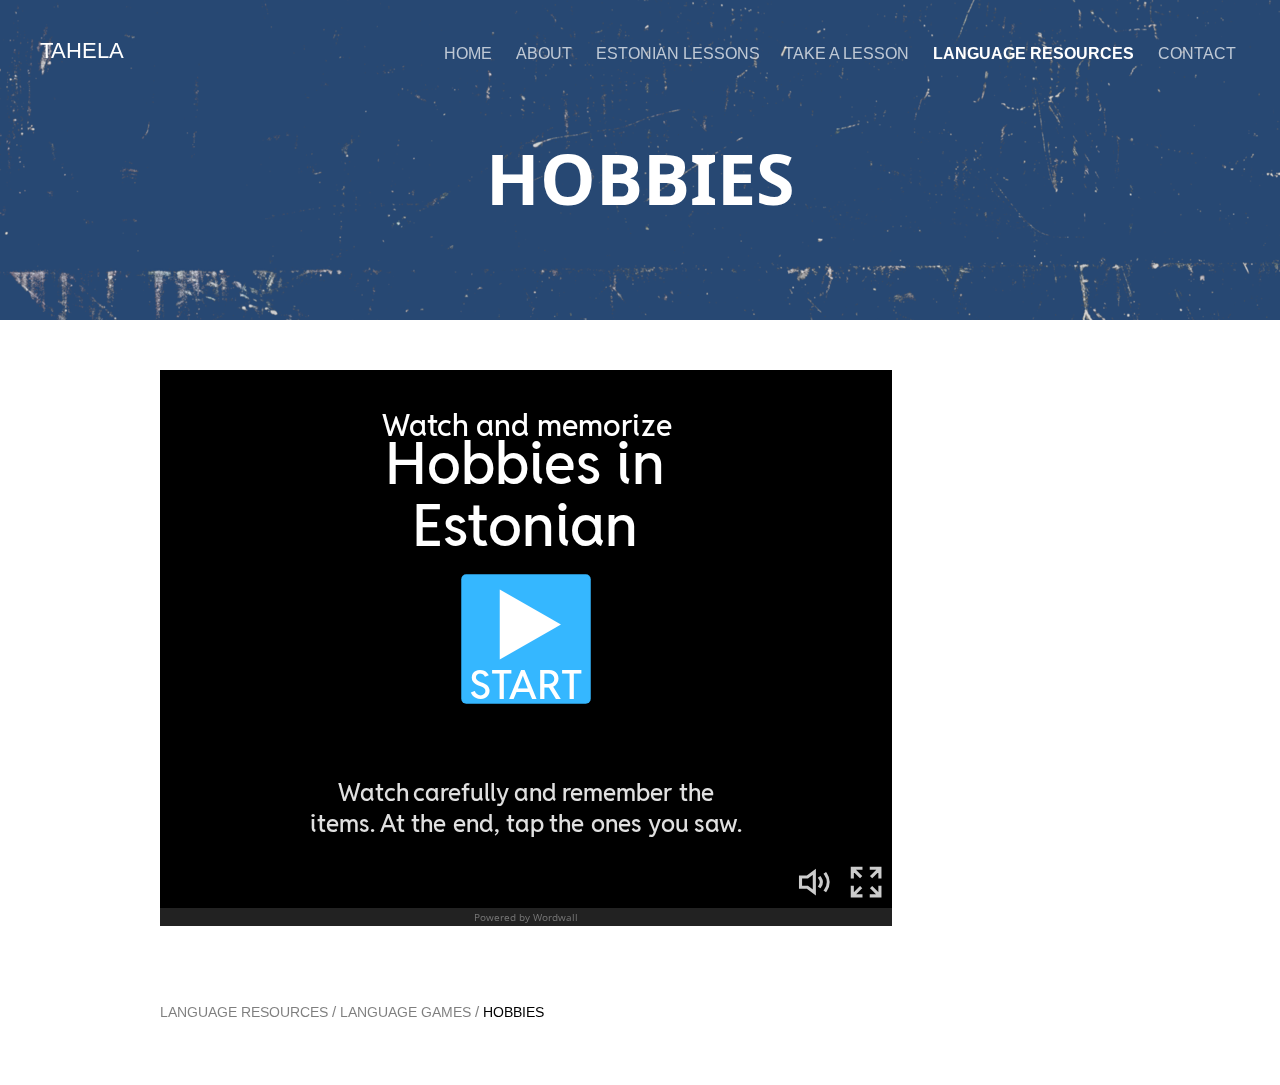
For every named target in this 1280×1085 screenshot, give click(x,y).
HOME (468, 53)
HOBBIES (513, 1012)
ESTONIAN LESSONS (678, 53)
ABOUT (544, 53)
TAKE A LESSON (846, 53)
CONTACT (1197, 53)
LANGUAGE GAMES (405, 1012)
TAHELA (82, 50)
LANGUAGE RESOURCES (1033, 53)
